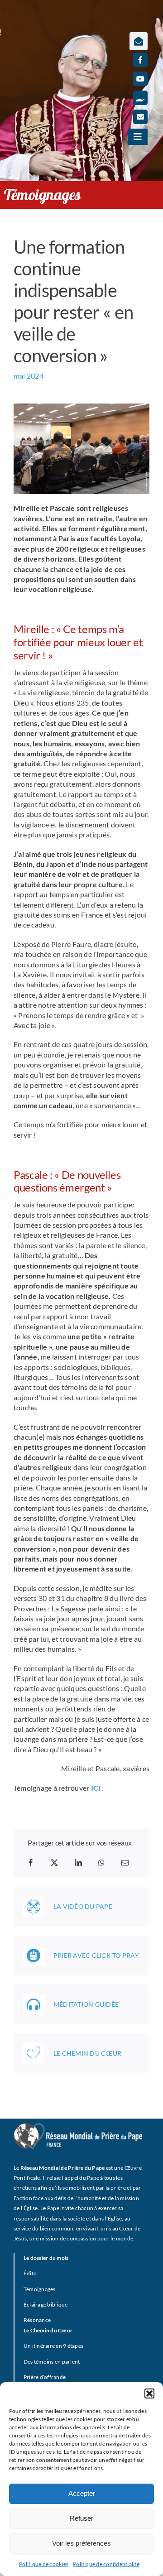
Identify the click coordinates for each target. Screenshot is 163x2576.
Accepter (82, 2493)
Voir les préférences (81, 2543)
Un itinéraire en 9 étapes (53, 2346)
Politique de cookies (44, 2564)
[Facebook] (31, 1863)
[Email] (125, 1863)
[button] (149, 2393)
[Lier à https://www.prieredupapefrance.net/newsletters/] (139, 41)
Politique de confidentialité (106, 2564)
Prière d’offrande (45, 2377)
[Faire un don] (140, 98)
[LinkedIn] (78, 1863)
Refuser (81, 2518)
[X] (54, 1863)
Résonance (37, 2320)
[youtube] (140, 79)
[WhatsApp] (101, 1863)
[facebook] (140, 60)
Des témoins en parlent (52, 2362)
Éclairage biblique (46, 2304)
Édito (30, 2273)
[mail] (140, 117)
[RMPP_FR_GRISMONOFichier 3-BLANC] (78, 2127)
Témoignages (40, 2289)
